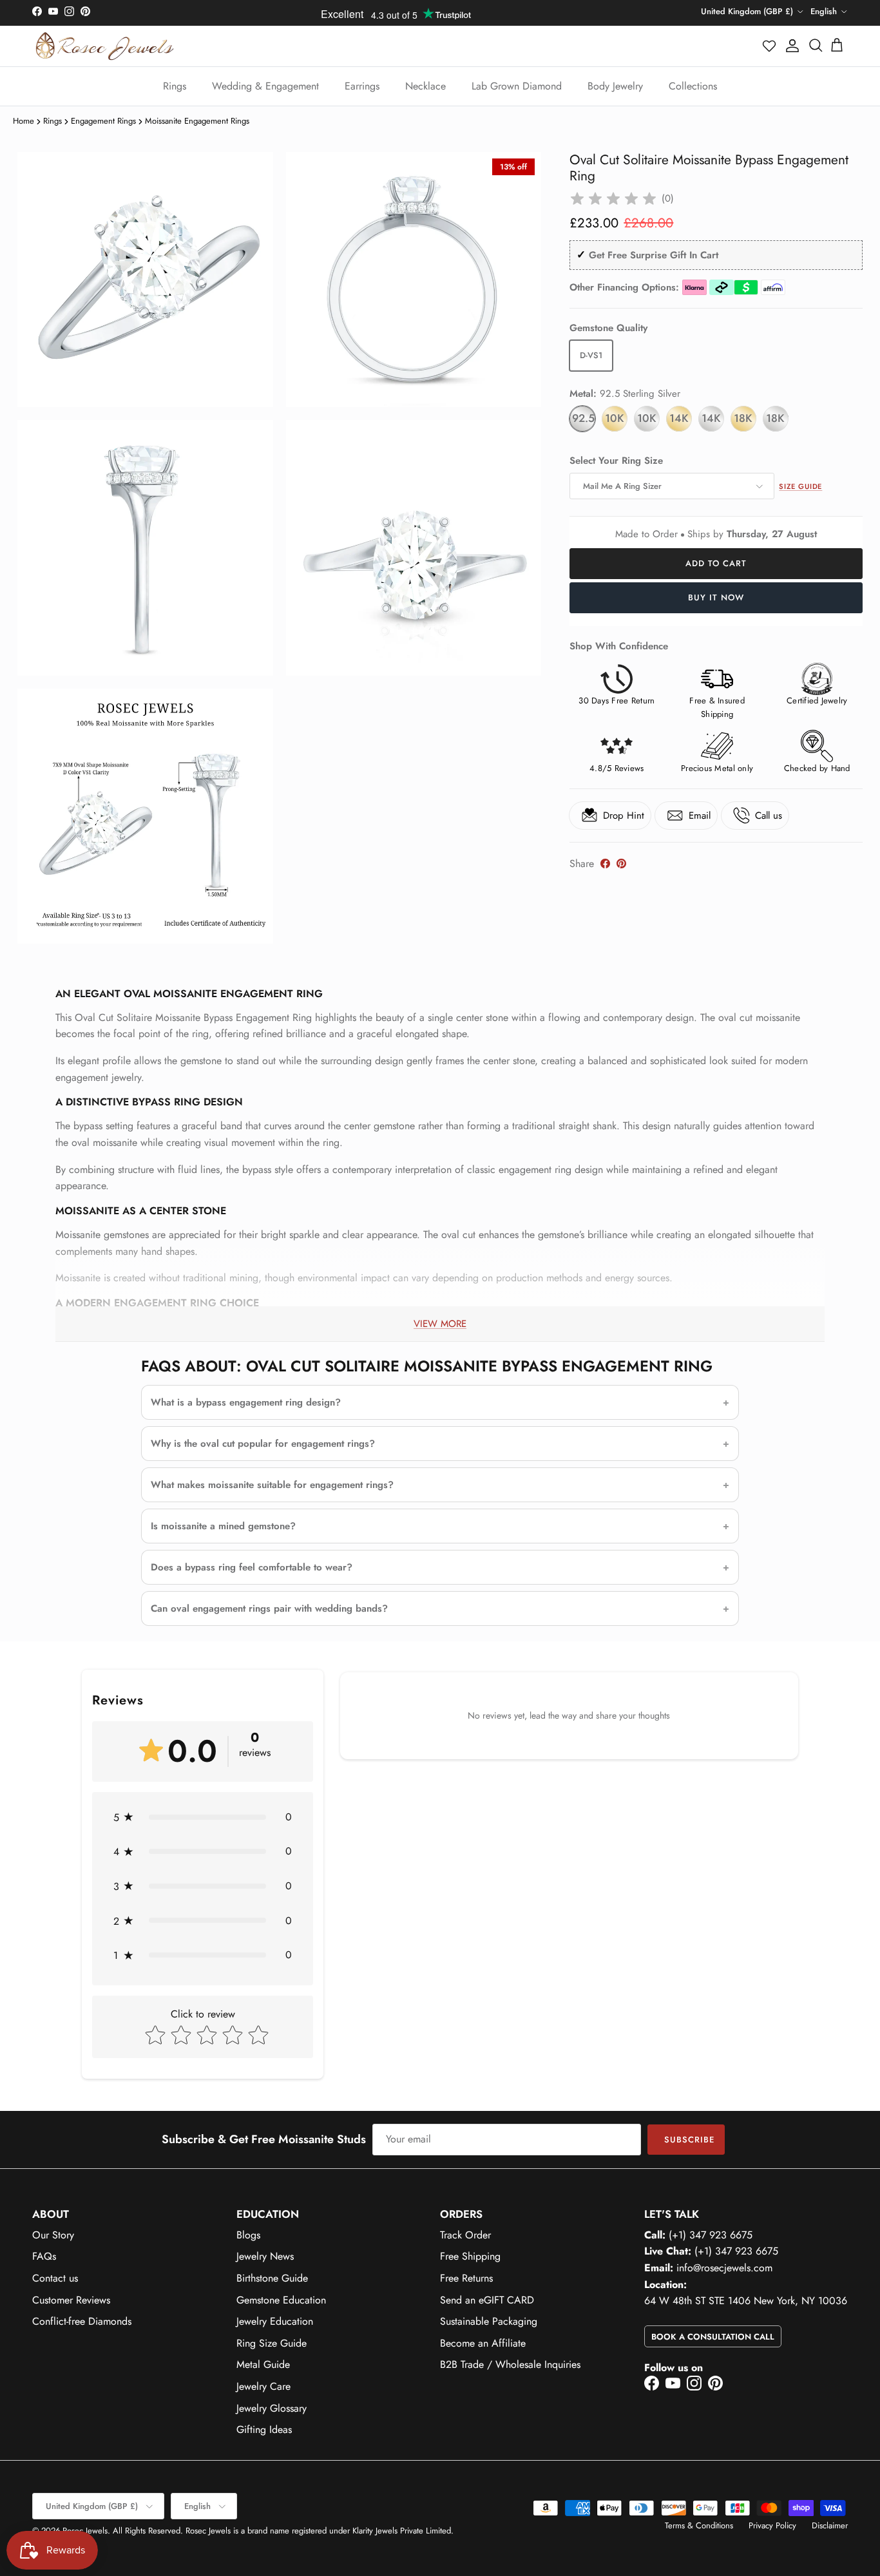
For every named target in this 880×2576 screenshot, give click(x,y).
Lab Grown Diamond (517, 86)
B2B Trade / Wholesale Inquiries (510, 2364)
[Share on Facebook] (605, 863)
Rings (175, 86)
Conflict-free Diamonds (82, 2321)
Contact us (55, 2278)
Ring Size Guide (272, 2343)
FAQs (44, 2256)
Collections (693, 86)
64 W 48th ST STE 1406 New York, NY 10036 (746, 2301)
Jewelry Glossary (272, 2408)
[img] (613, 199)
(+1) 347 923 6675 (711, 2235)
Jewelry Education (275, 2321)
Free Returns (466, 2278)
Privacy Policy (772, 2525)
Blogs (248, 2235)
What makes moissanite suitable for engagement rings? (272, 1485)
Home (24, 121)
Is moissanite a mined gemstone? (223, 1526)
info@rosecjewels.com (724, 2268)
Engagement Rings (103, 121)
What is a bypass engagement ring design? (246, 1402)
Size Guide (800, 486)
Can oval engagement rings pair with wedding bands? (269, 1608)
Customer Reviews (71, 2300)
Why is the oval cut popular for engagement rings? (263, 1444)
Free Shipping (470, 2256)
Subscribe (689, 2140)
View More (440, 1324)
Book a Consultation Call (713, 2337)
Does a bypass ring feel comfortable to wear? (252, 1567)
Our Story (53, 2235)
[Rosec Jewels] (105, 46)
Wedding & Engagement (265, 86)
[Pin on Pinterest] (621, 863)
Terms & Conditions (699, 2525)
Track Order (465, 2235)
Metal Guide (263, 2364)
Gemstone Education (281, 2300)
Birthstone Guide (272, 2278)
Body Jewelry (615, 86)
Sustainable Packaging (489, 2321)
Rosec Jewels (85, 2531)
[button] (770, 46)
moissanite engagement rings (197, 121)
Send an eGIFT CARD (487, 2300)
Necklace (426, 86)
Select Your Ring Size (616, 461)
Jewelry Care (263, 2386)
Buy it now (716, 597)
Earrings (362, 86)
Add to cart (716, 563)
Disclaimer (830, 2525)
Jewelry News (265, 2256)
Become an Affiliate (483, 2343)
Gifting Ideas (264, 2429)
